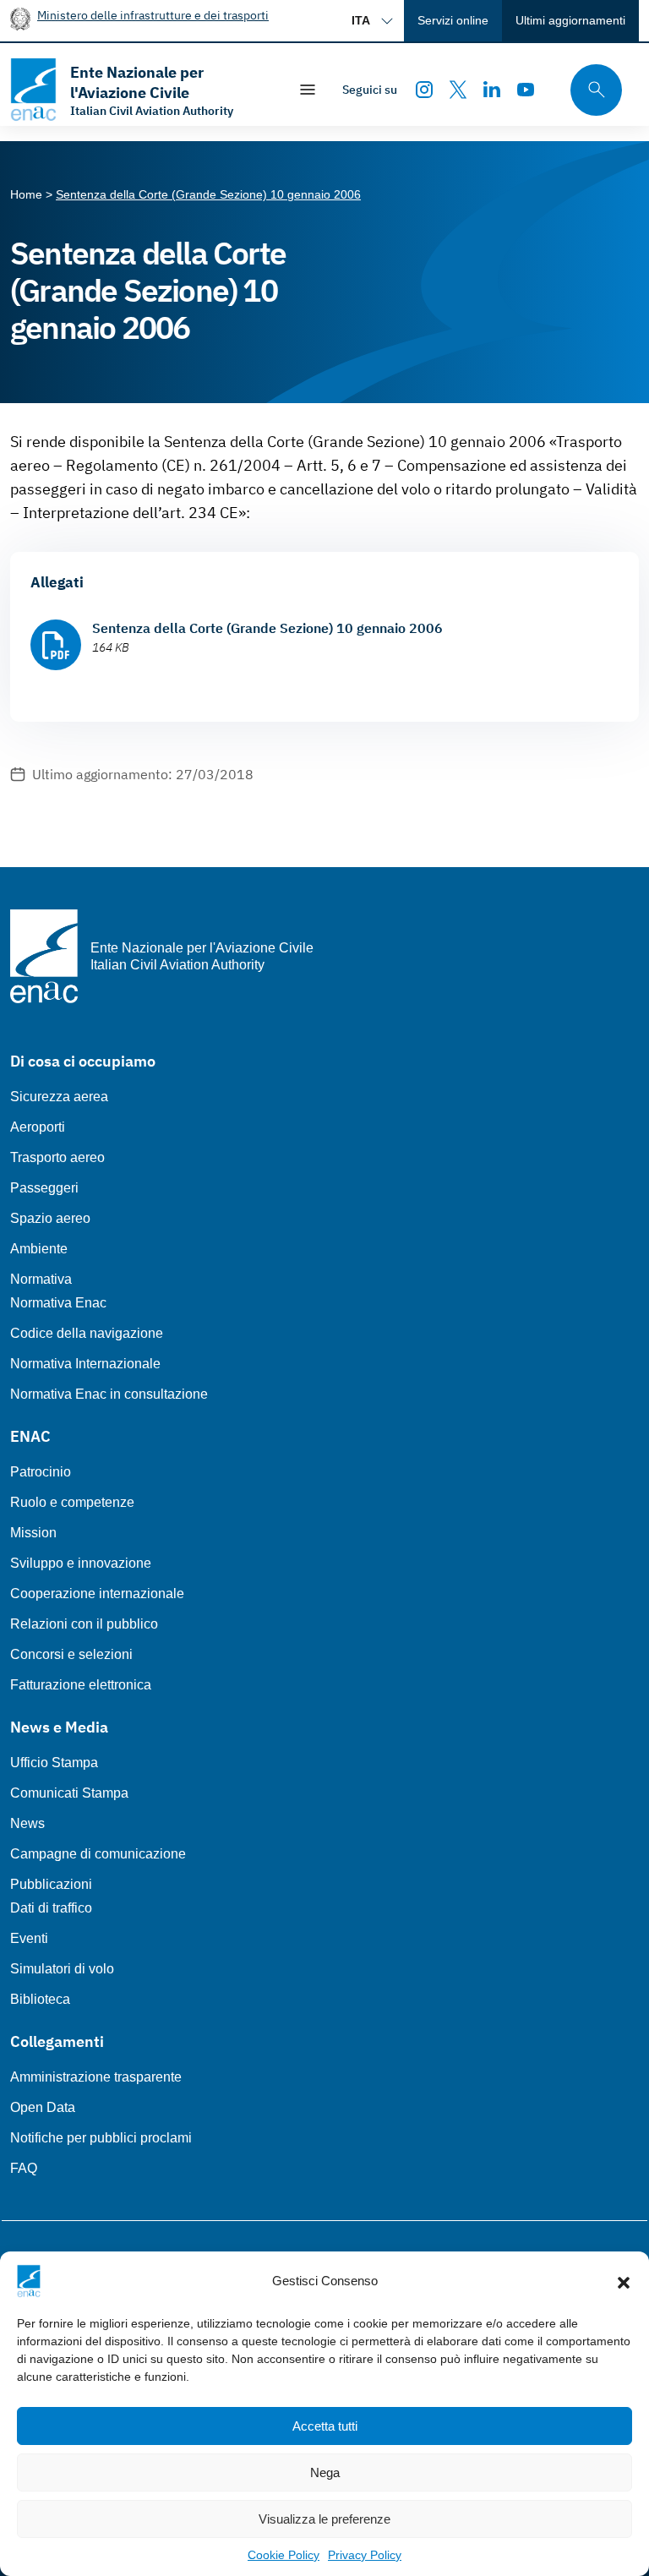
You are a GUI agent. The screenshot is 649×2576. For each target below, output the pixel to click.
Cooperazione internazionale (97, 1594)
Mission (33, 1533)
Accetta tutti (325, 2426)
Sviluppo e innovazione (81, 1563)
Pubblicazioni (51, 1884)
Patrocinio (41, 1472)
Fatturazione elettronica (81, 1685)
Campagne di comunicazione (98, 1854)
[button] (624, 2281)
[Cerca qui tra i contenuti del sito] (591, 90)
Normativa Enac (58, 1303)
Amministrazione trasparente (96, 2077)
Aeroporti (38, 1127)
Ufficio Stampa (54, 1763)
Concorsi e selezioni (71, 1654)
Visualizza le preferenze (324, 2519)
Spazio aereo (50, 1218)
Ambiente (39, 1249)
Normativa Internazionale (85, 1364)
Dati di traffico (51, 1908)
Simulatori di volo (62, 1969)
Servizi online (453, 20)
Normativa (41, 1279)
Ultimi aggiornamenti (570, 20)
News (27, 1823)
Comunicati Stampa (69, 1793)
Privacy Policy (365, 2555)
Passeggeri (44, 1188)
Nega (325, 2472)
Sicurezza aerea (59, 1097)
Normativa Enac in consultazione (109, 1394)
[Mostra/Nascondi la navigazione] (308, 90)
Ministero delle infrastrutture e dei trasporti (153, 15)
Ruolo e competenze (72, 1502)
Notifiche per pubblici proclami (101, 2138)
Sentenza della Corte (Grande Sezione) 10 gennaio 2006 (267, 628)
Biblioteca (40, 1999)
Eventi (29, 1938)
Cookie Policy (284, 2555)
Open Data (43, 2107)
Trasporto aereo (57, 1157)
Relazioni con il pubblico (84, 1624)
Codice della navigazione (87, 1333)
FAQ (24, 2168)
